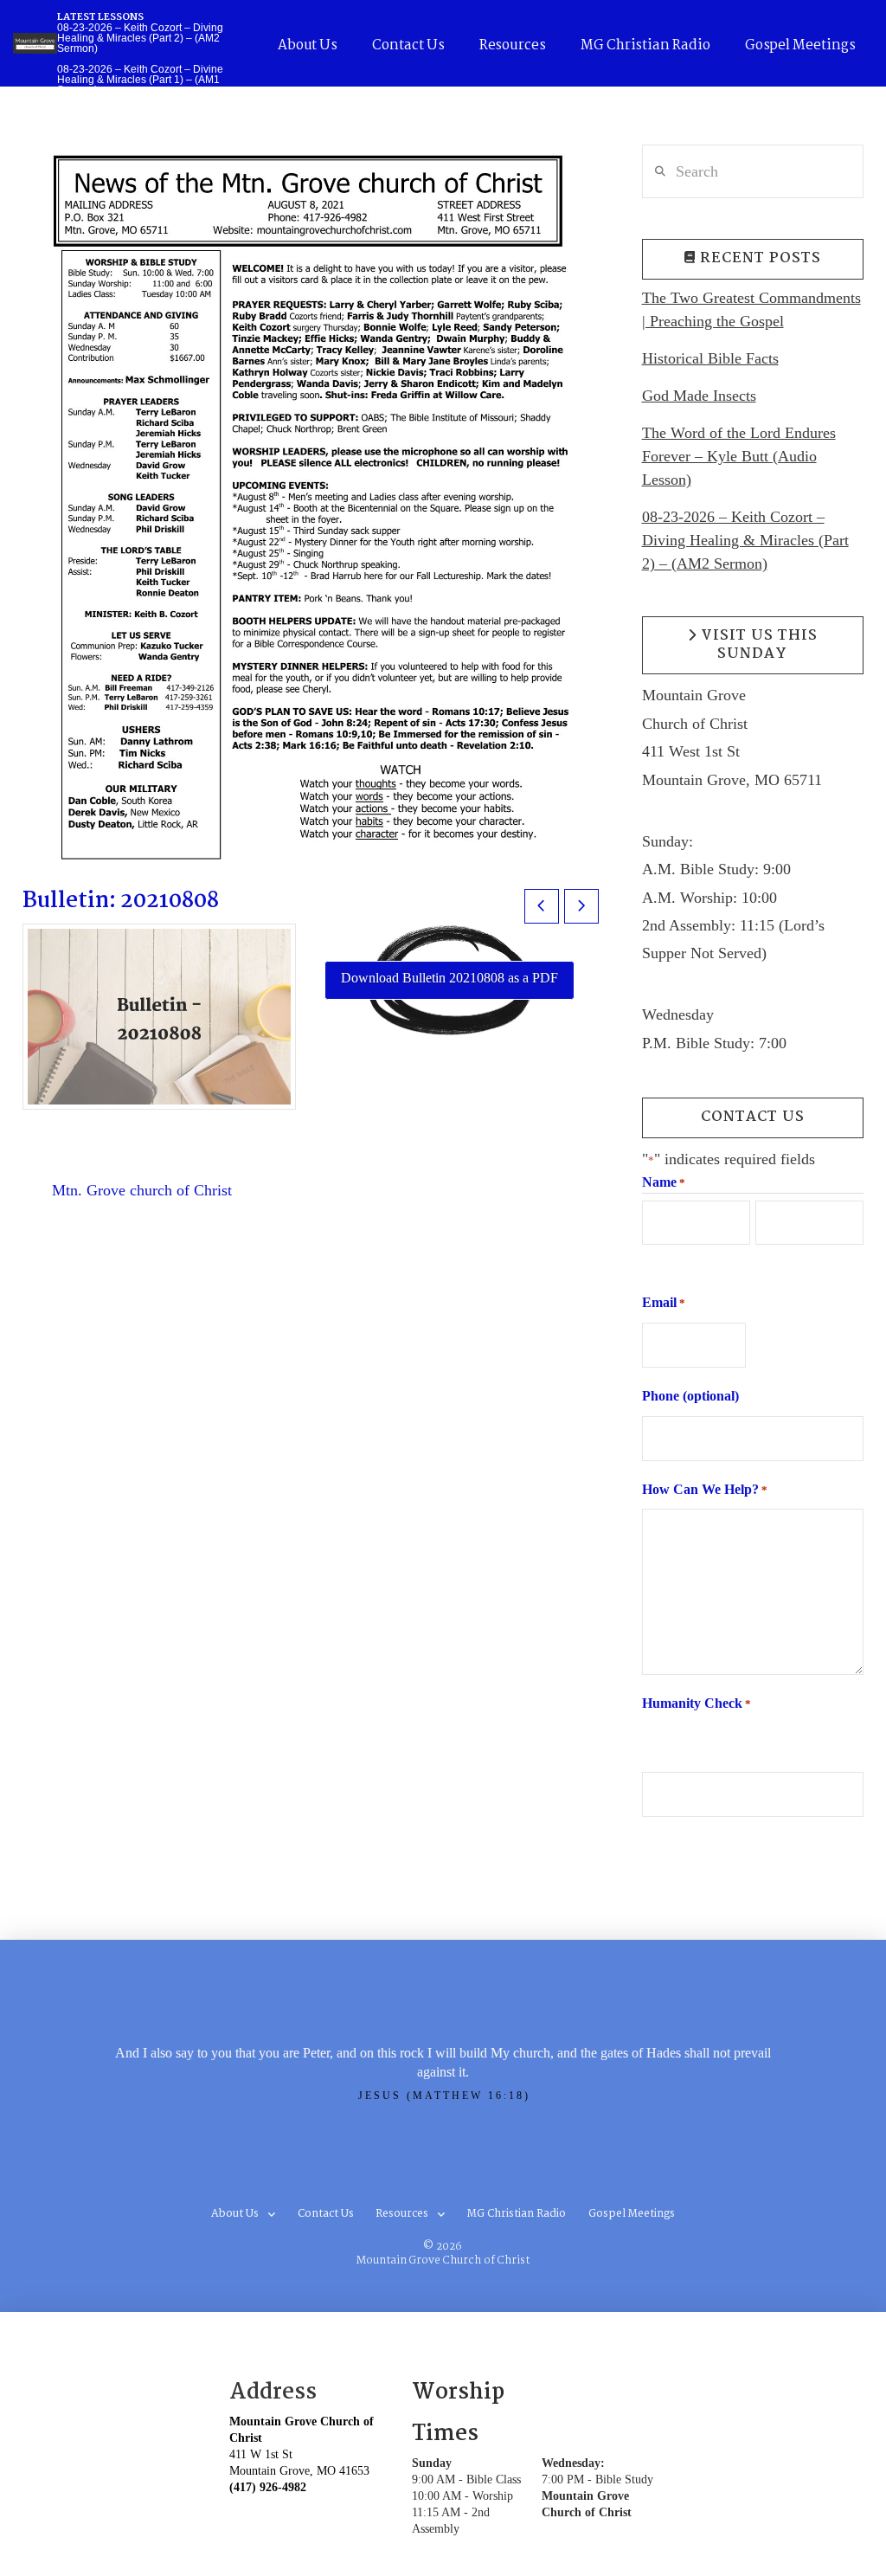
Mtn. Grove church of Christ (142, 1190)
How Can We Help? (705, 1489)
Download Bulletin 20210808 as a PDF (449, 978)
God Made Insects (699, 396)
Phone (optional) (690, 1396)
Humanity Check (697, 1703)
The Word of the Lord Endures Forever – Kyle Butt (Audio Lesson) (739, 456)
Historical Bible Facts (710, 358)
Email (664, 1302)
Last (767, 1260)
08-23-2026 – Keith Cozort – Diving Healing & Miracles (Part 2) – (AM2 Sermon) (745, 540)
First (654, 1260)
